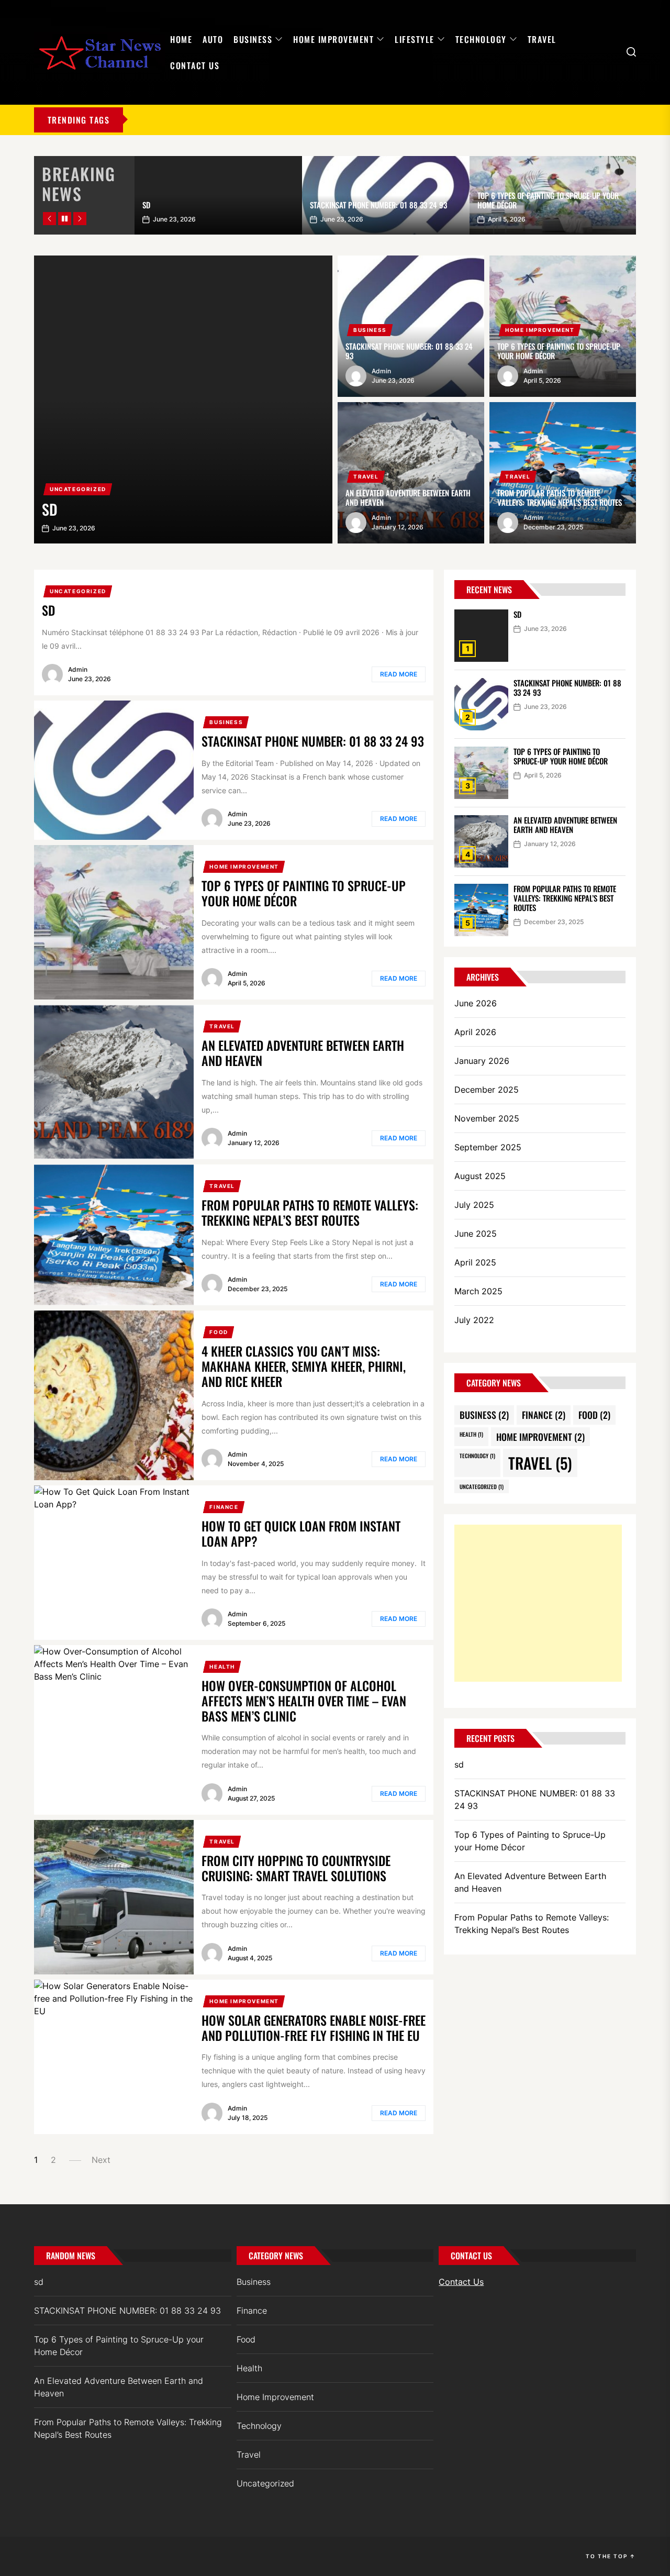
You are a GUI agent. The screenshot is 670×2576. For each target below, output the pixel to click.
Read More (399, 674)
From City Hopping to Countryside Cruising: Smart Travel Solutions (296, 1868)
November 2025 (487, 1118)
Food (219, 1332)
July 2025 (474, 1205)
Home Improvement (333, 39)
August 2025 (480, 1176)
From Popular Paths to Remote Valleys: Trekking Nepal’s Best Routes (560, 497)
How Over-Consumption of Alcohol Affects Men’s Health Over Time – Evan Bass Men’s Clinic (304, 1701)
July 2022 (474, 1320)
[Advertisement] (538, 1603)
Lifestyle (415, 39)
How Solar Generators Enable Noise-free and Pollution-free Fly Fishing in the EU (314, 2028)
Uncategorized (78, 489)
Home (181, 39)
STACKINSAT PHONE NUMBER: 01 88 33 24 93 (378, 205)
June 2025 (476, 1234)
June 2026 (476, 1003)
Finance (224, 1507)
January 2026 (482, 1061)
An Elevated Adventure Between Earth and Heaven (408, 497)
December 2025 (487, 1090)
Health (222, 1667)
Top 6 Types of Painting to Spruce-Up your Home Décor (548, 200)
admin (381, 371)
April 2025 (475, 1262)
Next (101, 2160)
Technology (481, 39)
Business (253, 39)
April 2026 (475, 1032)
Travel (542, 39)
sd (146, 205)
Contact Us (195, 65)
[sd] (183, 399)
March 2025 (478, 1291)
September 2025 (488, 1147)
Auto (213, 39)
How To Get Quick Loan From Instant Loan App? (301, 1533)
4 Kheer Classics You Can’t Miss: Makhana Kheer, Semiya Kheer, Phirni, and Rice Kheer (304, 1366)
